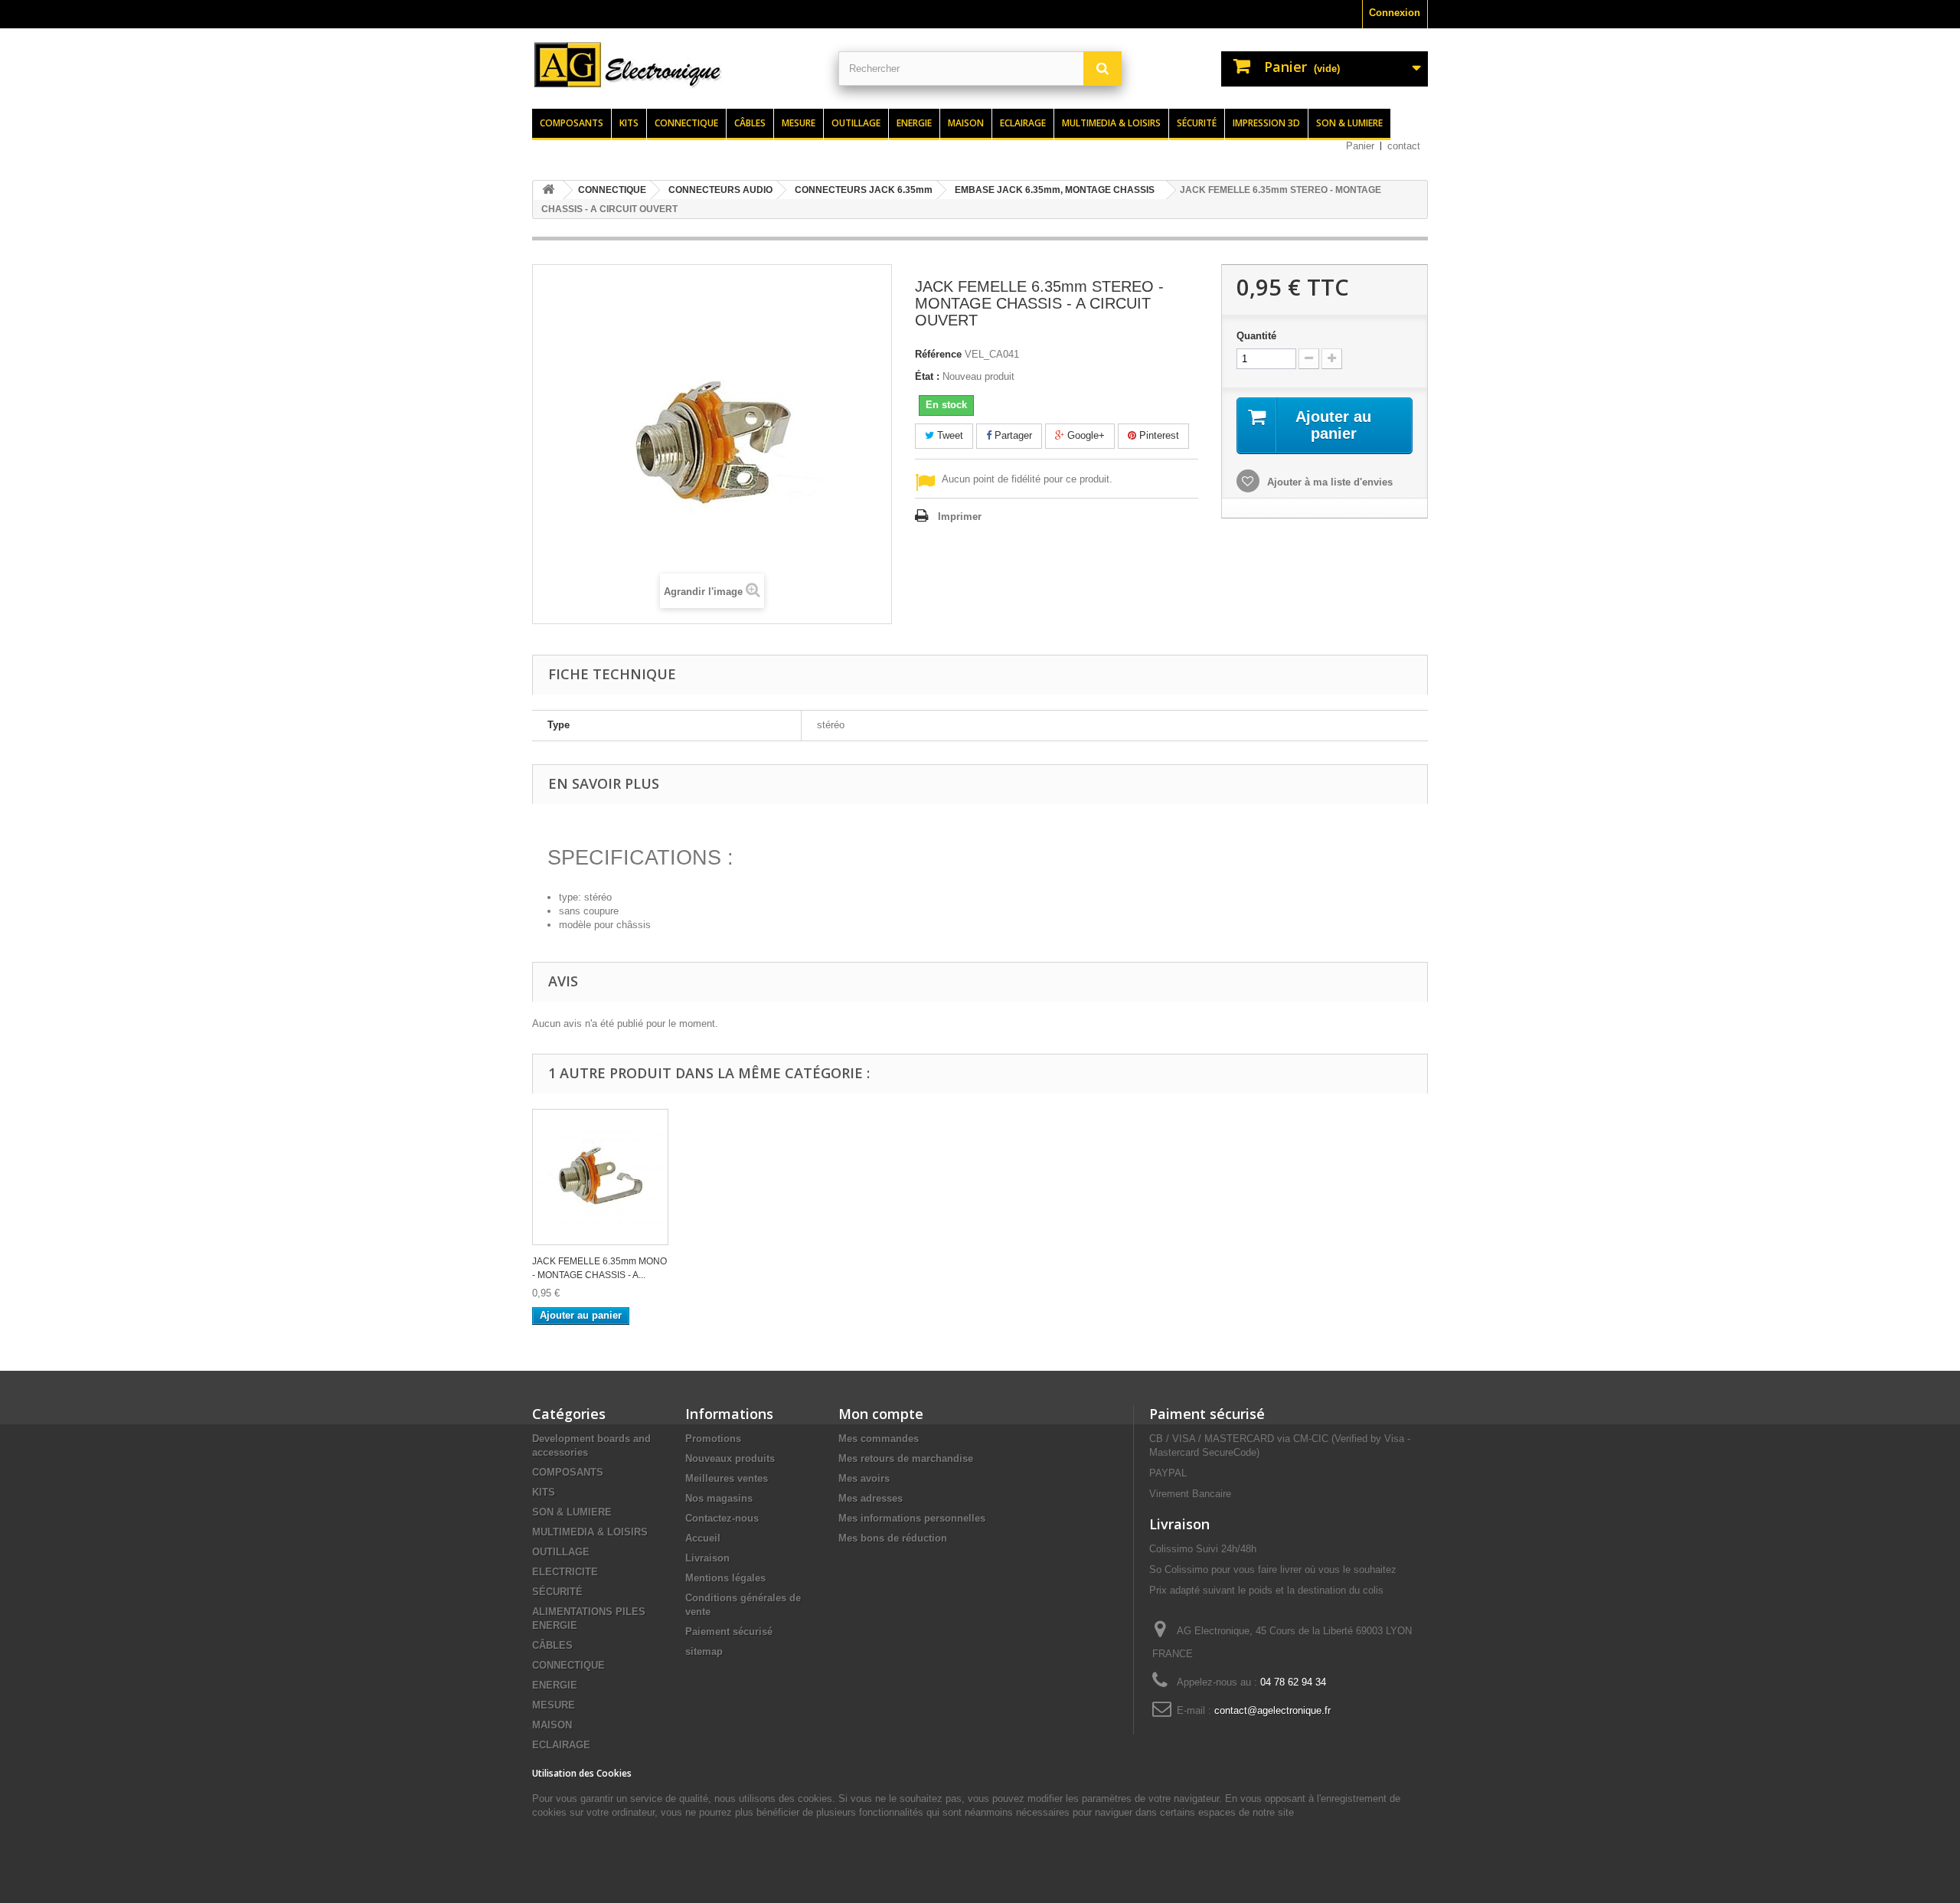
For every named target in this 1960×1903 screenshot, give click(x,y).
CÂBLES (552, 1645)
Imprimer (960, 517)
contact (1404, 146)
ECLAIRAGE (561, 1745)
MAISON (552, 1725)
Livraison (707, 1558)
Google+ (1085, 435)
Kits (629, 123)
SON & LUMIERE (572, 1512)
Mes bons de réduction (893, 1538)
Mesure (799, 123)
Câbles (750, 123)
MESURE (554, 1705)
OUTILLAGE (561, 1552)
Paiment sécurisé (1207, 1414)
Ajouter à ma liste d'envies (1328, 482)
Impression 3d (1266, 123)
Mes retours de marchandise (906, 1458)
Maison (966, 123)
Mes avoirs (864, 1478)
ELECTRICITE (565, 1572)
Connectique (686, 123)
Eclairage (1023, 123)
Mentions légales (725, 1578)
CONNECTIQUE (568, 1665)
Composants (572, 123)
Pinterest (1158, 435)
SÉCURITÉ (557, 1592)
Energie (914, 123)
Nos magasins (719, 1498)
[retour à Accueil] (548, 190)
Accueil (703, 1538)
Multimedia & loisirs (1111, 123)
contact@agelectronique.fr (1272, 1710)
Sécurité (1197, 123)
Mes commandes (879, 1439)
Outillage (856, 123)
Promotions (713, 1439)
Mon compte (881, 1414)
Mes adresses (871, 1498)
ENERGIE (555, 1685)
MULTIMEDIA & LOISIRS (590, 1532)
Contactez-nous (722, 1518)
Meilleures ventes (727, 1478)
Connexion (1395, 13)
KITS (544, 1492)
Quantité (1256, 336)
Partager (1012, 435)
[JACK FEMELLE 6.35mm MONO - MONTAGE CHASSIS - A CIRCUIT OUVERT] (600, 1177)
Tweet (949, 435)
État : (927, 376)
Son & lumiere (1349, 123)
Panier (1360, 146)
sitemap (704, 1651)
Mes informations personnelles (912, 1518)
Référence (938, 354)
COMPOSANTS (568, 1472)
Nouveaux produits (730, 1458)
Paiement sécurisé (729, 1632)
